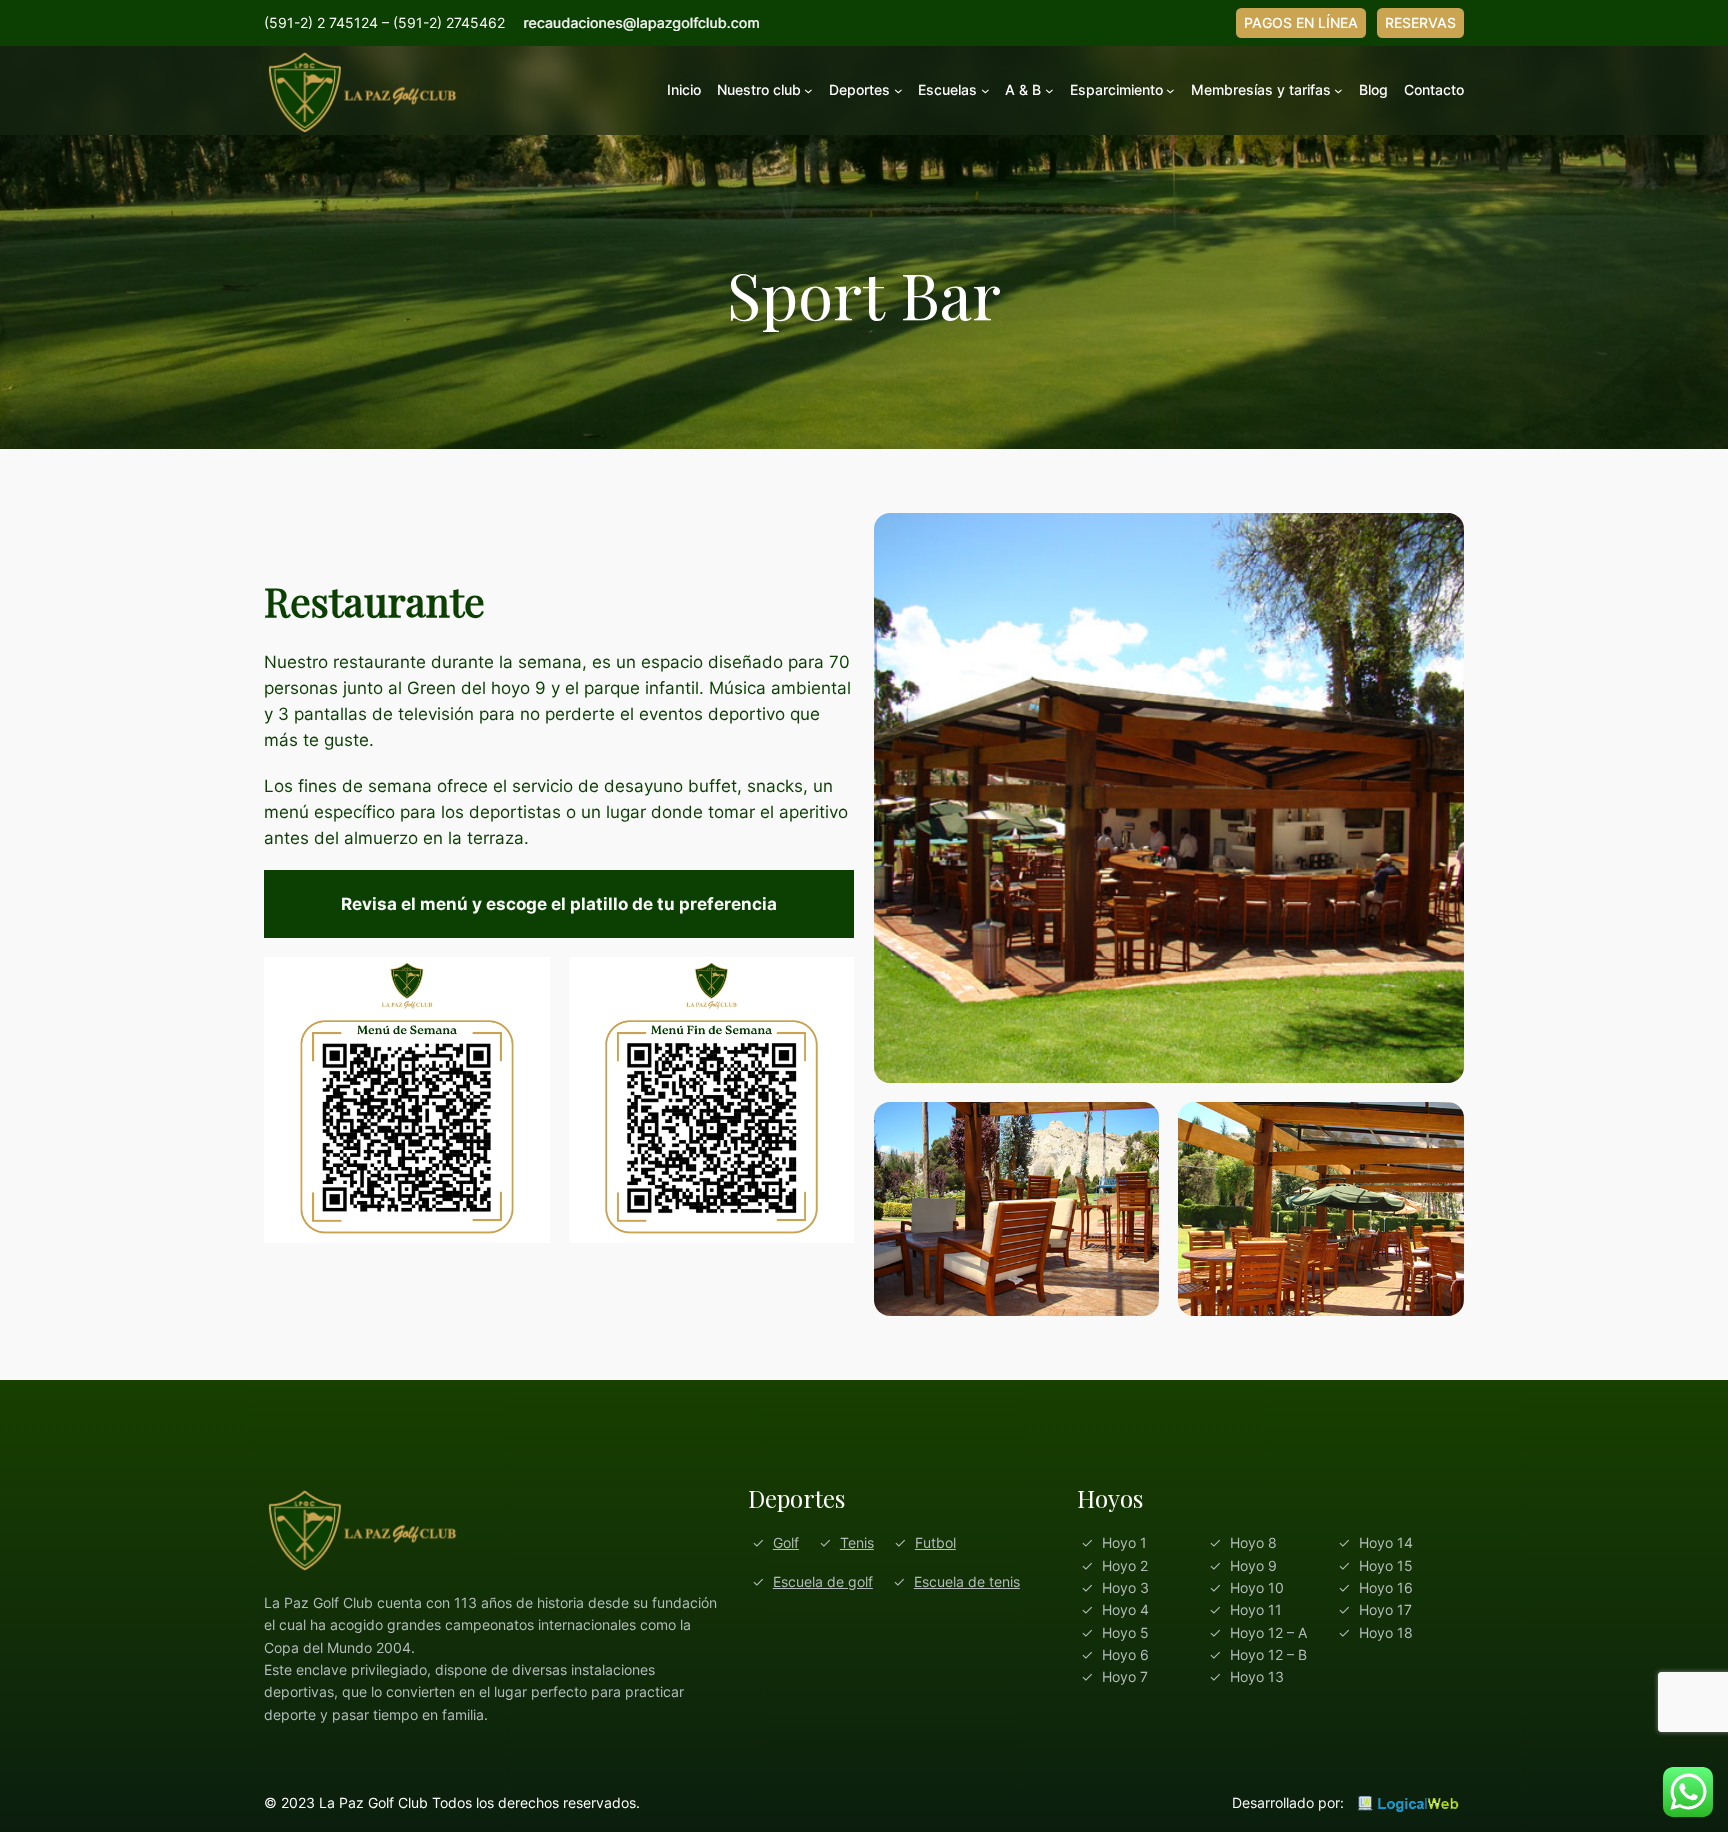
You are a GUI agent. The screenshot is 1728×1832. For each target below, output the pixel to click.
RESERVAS (1420, 22)
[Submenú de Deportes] (898, 90)
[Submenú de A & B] (1049, 90)
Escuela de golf (823, 1581)
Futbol (935, 1542)
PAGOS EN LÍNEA (1301, 22)
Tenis (857, 1542)
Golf (786, 1542)
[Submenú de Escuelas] (985, 90)
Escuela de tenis (967, 1581)
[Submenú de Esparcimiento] (1170, 90)
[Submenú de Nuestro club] (808, 90)
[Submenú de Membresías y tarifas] (1338, 90)
